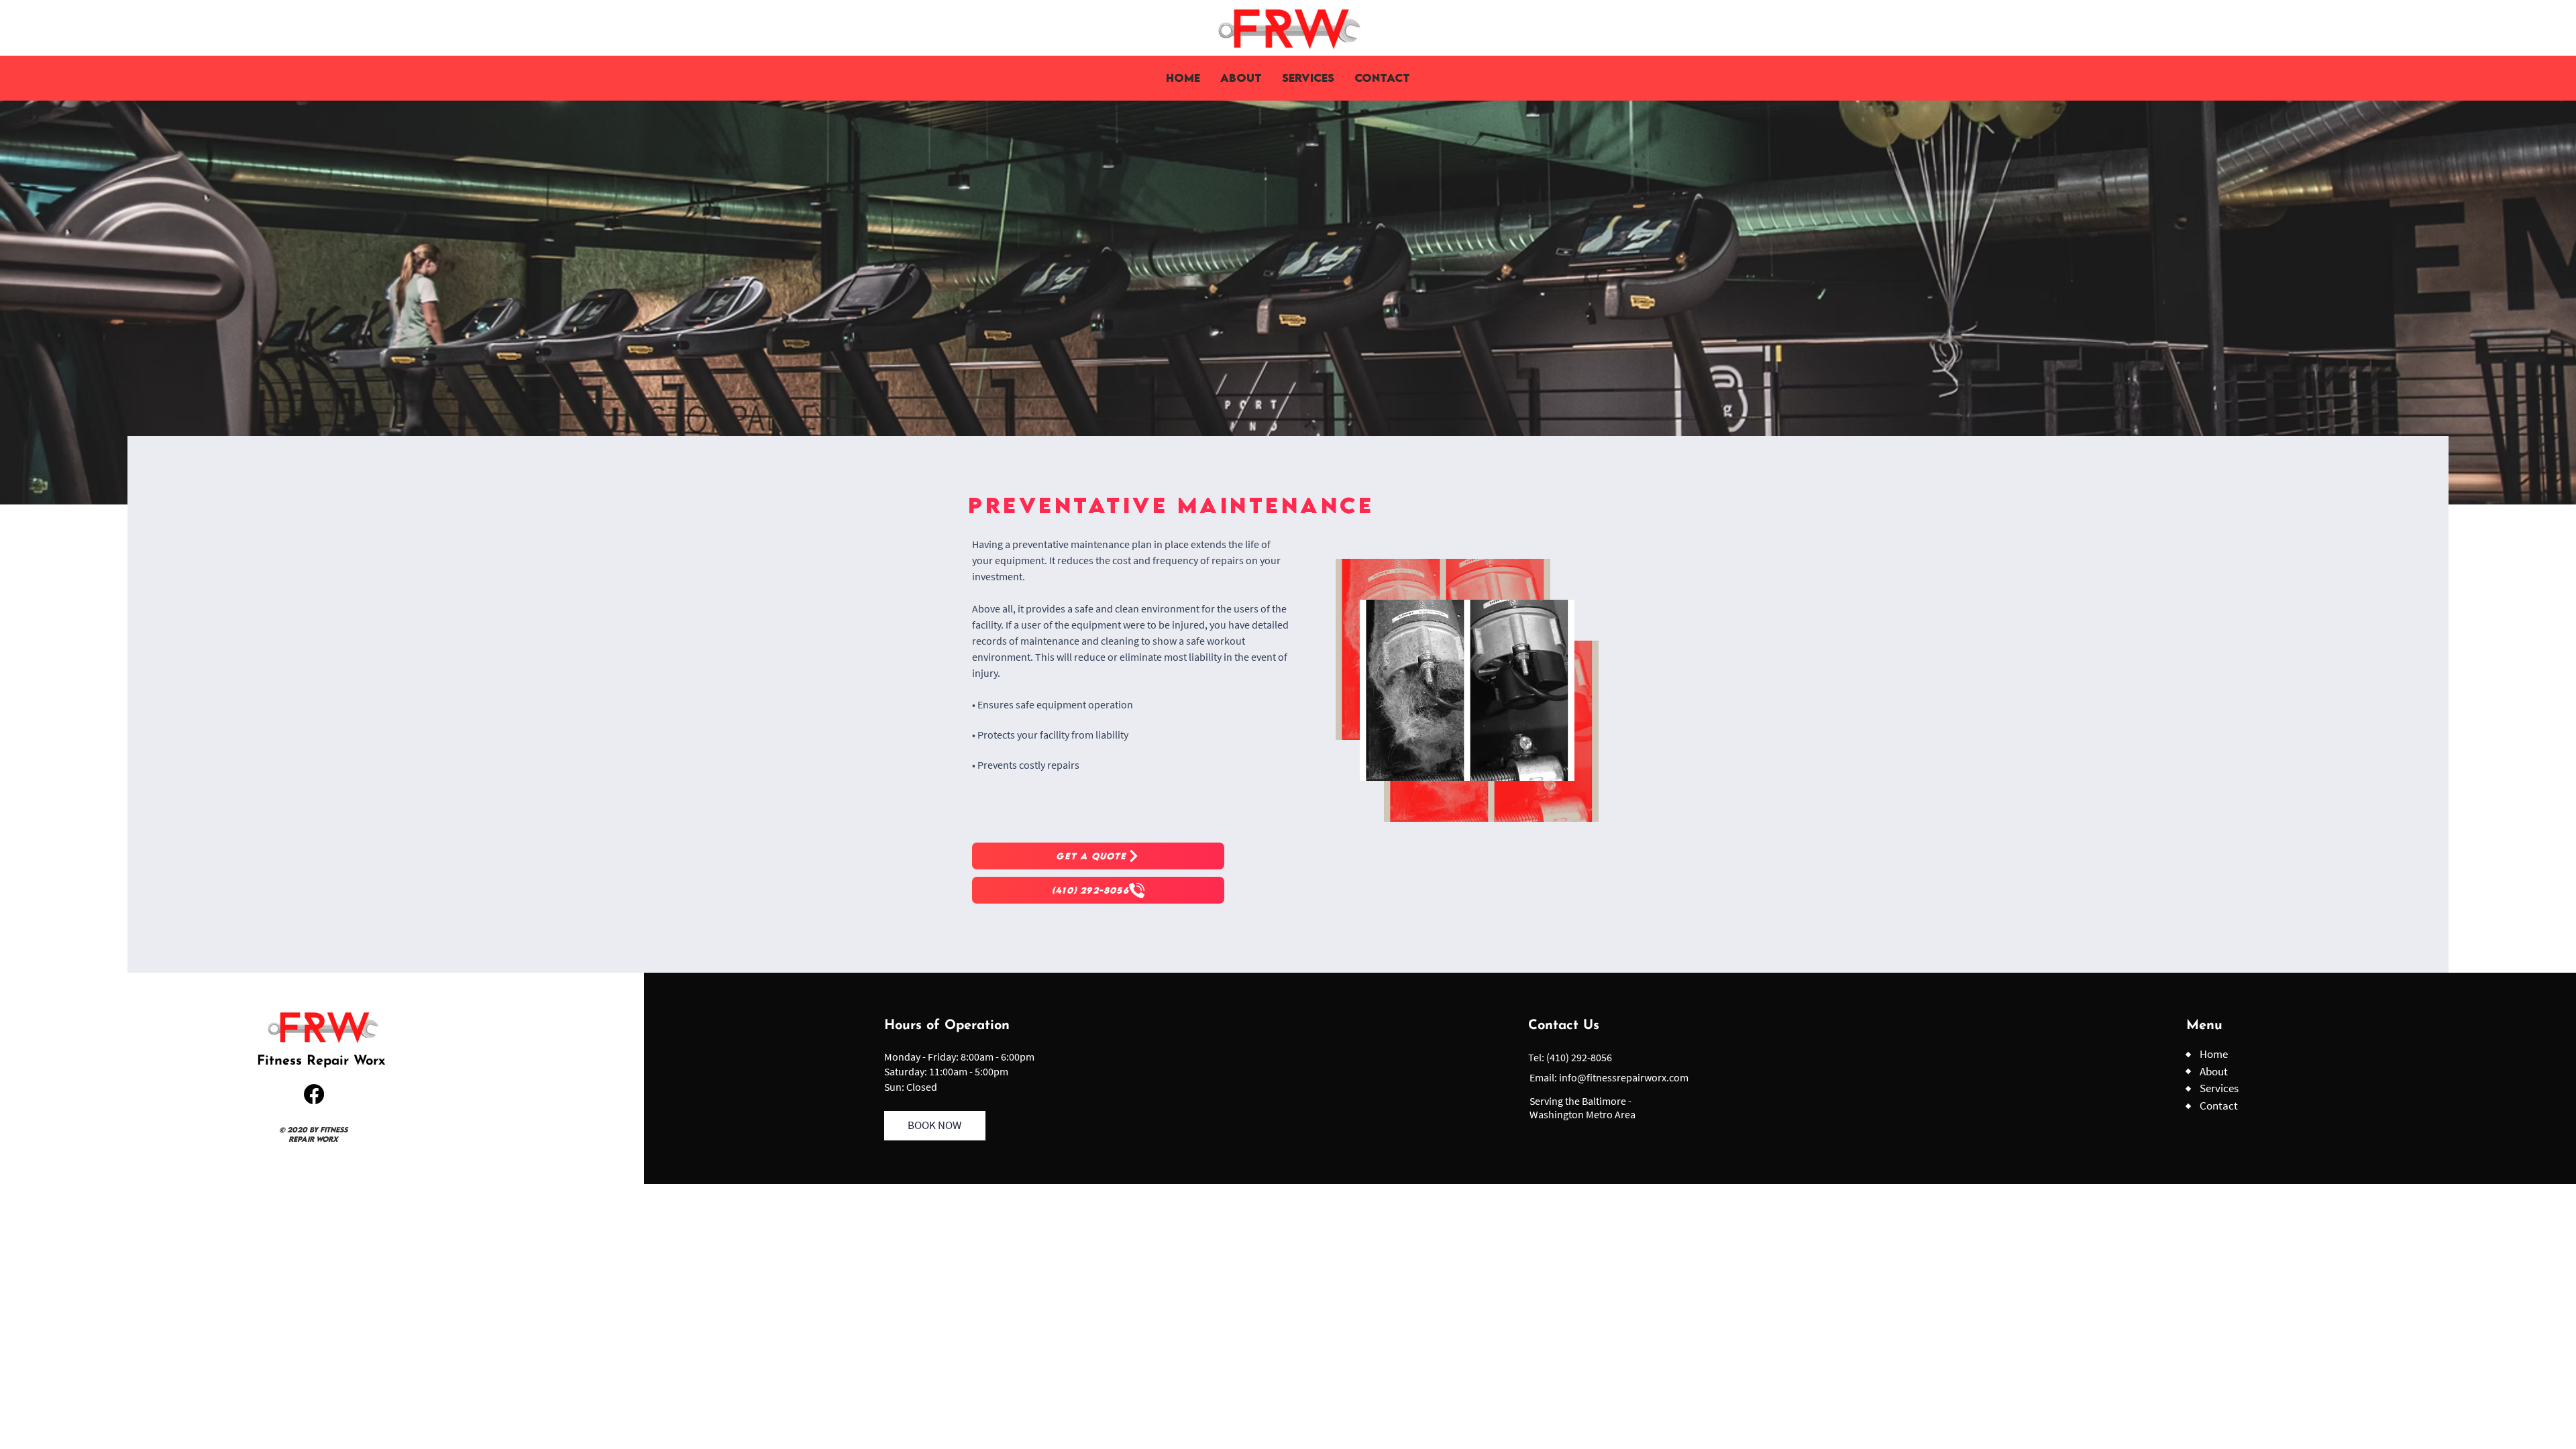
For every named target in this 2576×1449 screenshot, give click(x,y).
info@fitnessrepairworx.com (1624, 1077)
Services (2219, 1088)
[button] (1308, 78)
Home (2214, 1054)
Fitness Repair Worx (321, 1061)
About (2214, 1071)
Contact (2219, 1106)
